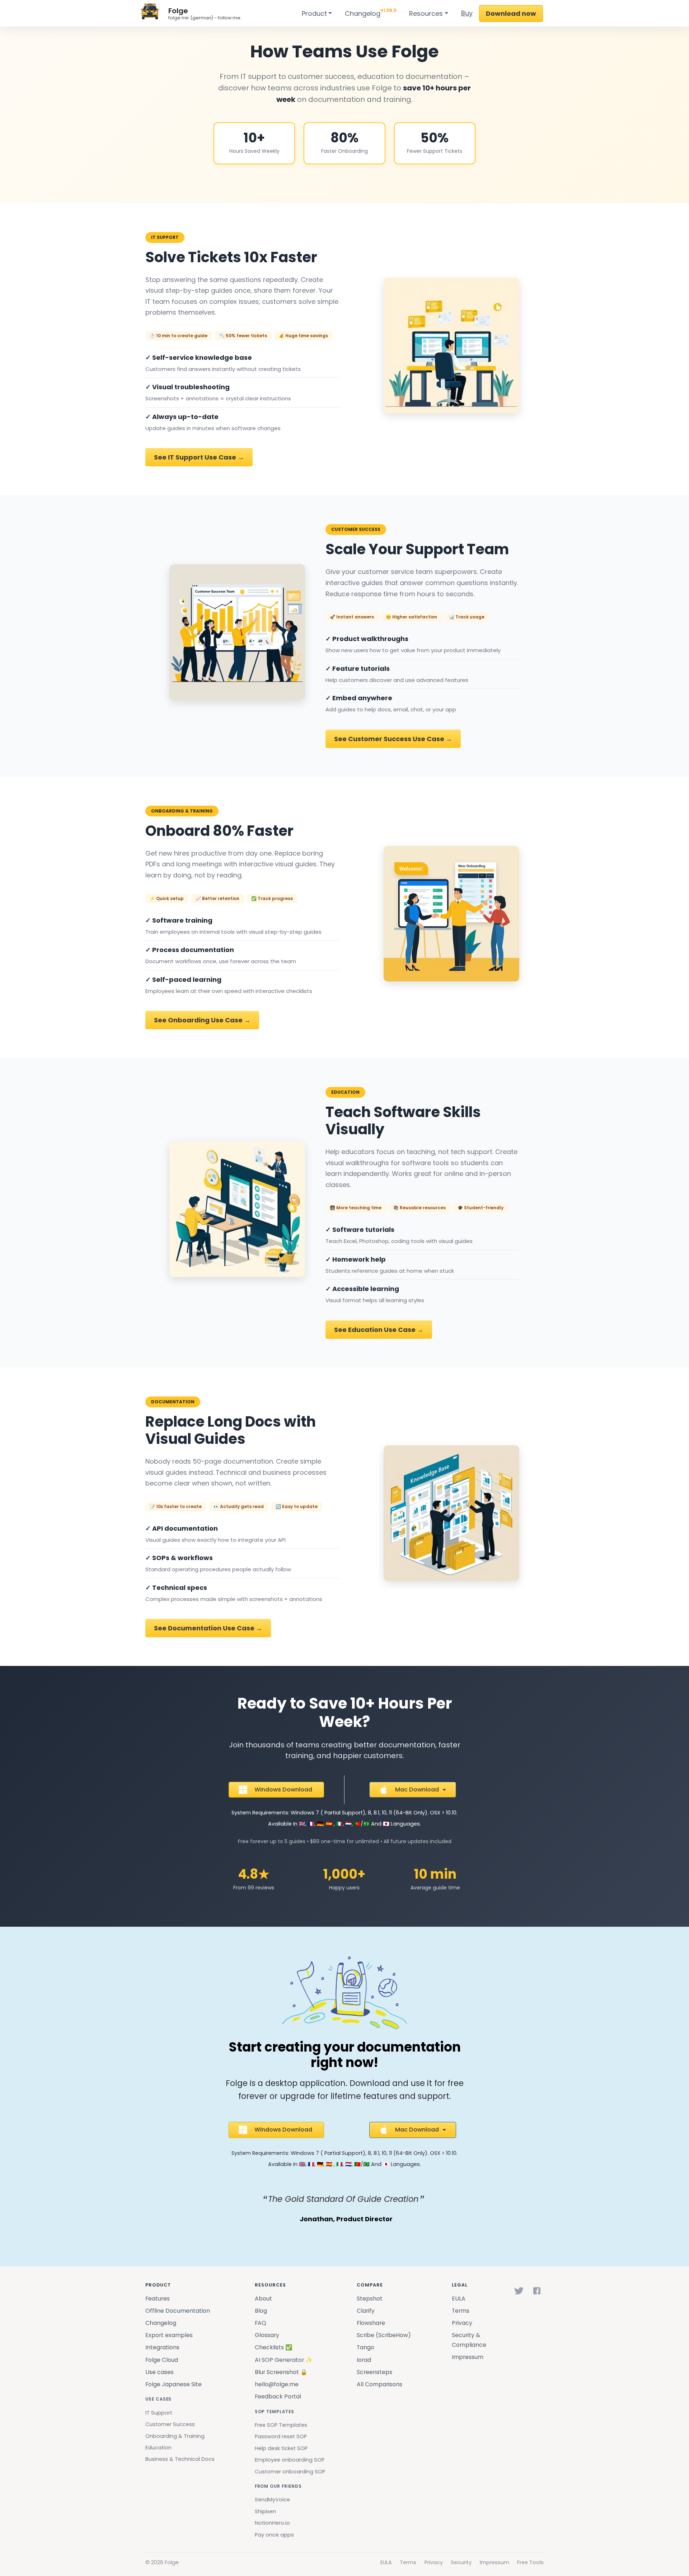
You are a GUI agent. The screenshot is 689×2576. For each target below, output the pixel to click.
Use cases (160, 2372)
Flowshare (371, 2323)
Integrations (162, 2347)
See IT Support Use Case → (199, 457)
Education (158, 2448)
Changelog (371, 12)
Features (158, 2299)
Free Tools (530, 2562)
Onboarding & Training (175, 2436)
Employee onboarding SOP (290, 2460)
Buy (467, 13)
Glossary (267, 2335)
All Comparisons (379, 2384)
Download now (511, 13)
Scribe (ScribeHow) (384, 2335)
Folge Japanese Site (174, 2384)
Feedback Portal (278, 2396)
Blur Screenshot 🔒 (281, 2372)
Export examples (169, 2335)
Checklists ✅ (274, 2347)
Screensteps (374, 2372)
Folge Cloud (162, 2360)
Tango (365, 2347)
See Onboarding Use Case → (202, 1020)
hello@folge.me (277, 2384)
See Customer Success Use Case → (393, 739)
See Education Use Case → (379, 1330)
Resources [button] (426, 13)
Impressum (468, 2357)
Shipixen (265, 2511)
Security (461, 2562)
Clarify (366, 2311)
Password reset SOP (281, 2436)
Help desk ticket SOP (281, 2448)
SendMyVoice (272, 2500)
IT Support (159, 2413)
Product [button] (314, 13)
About (263, 2299)
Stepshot (370, 2299)
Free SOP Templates (281, 2425)
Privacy (462, 2323)
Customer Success (170, 2424)
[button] (276, 1790)
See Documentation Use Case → (208, 1628)
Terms (461, 2311)
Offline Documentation (178, 2311)
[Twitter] (519, 2291)
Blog (261, 2311)
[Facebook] (537, 2291)
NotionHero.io (272, 2523)
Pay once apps (274, 2535)
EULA (459, 2299)
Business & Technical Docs (180, 2459)
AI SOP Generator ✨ (284, 2360)
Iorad (364, 2360)
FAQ (261, 2323)
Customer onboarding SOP (290, 2472)
